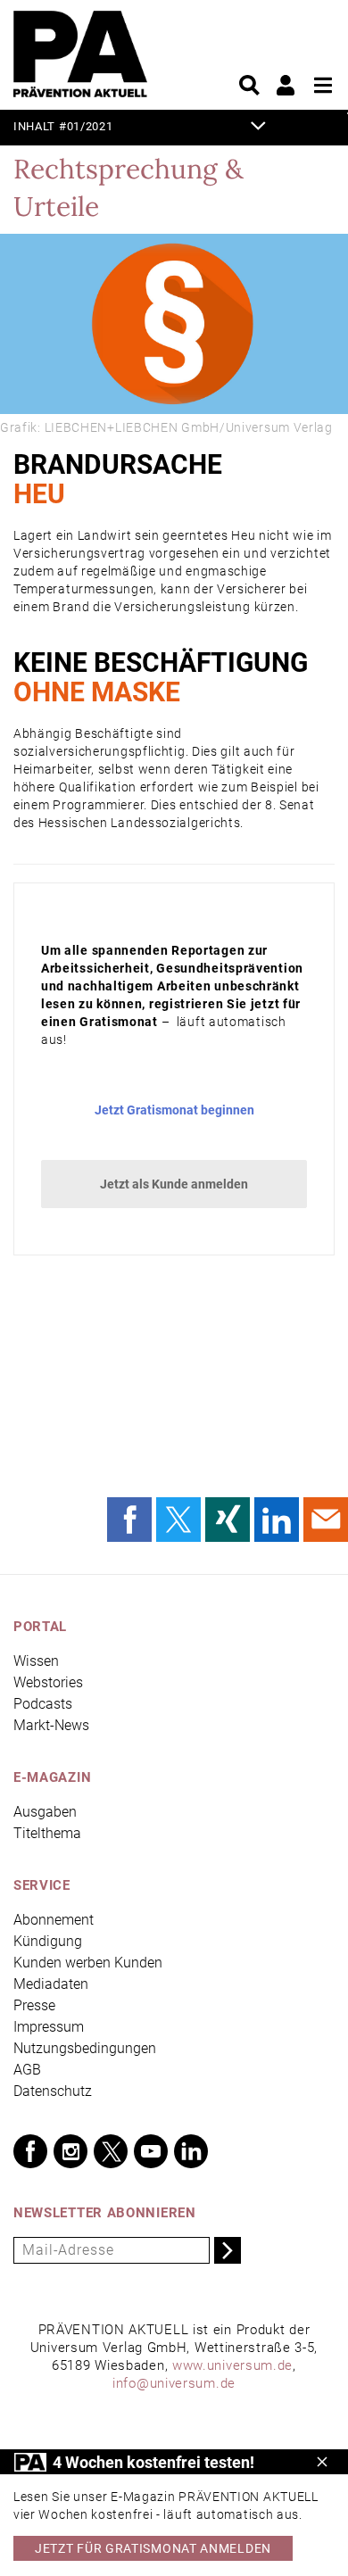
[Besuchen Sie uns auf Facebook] (30, 2151)
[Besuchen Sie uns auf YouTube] (151, 2151)
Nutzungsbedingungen (85, 2048)
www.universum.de (232, 2365)
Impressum (49, 2027)
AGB (27, 2070)
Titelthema (47, 1833)
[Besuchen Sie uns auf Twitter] (111, 2151)
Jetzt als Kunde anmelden (174, 1184)
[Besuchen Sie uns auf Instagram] (70, 2151)
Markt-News (51, 1725)
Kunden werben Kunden (88, 1963)
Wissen (36, 1661)
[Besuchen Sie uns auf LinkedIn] (191, 2151)
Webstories (48, 1682)
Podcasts (43, 1704)
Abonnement (54, 1920)
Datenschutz (53, 2091)
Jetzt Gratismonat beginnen (174, 1110)
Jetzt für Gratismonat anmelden (153, 2548)
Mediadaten (51, 1984)
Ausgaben (45, 1812)
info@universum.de (174, 2383)
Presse (34, 2005)
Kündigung (48, 1941)
